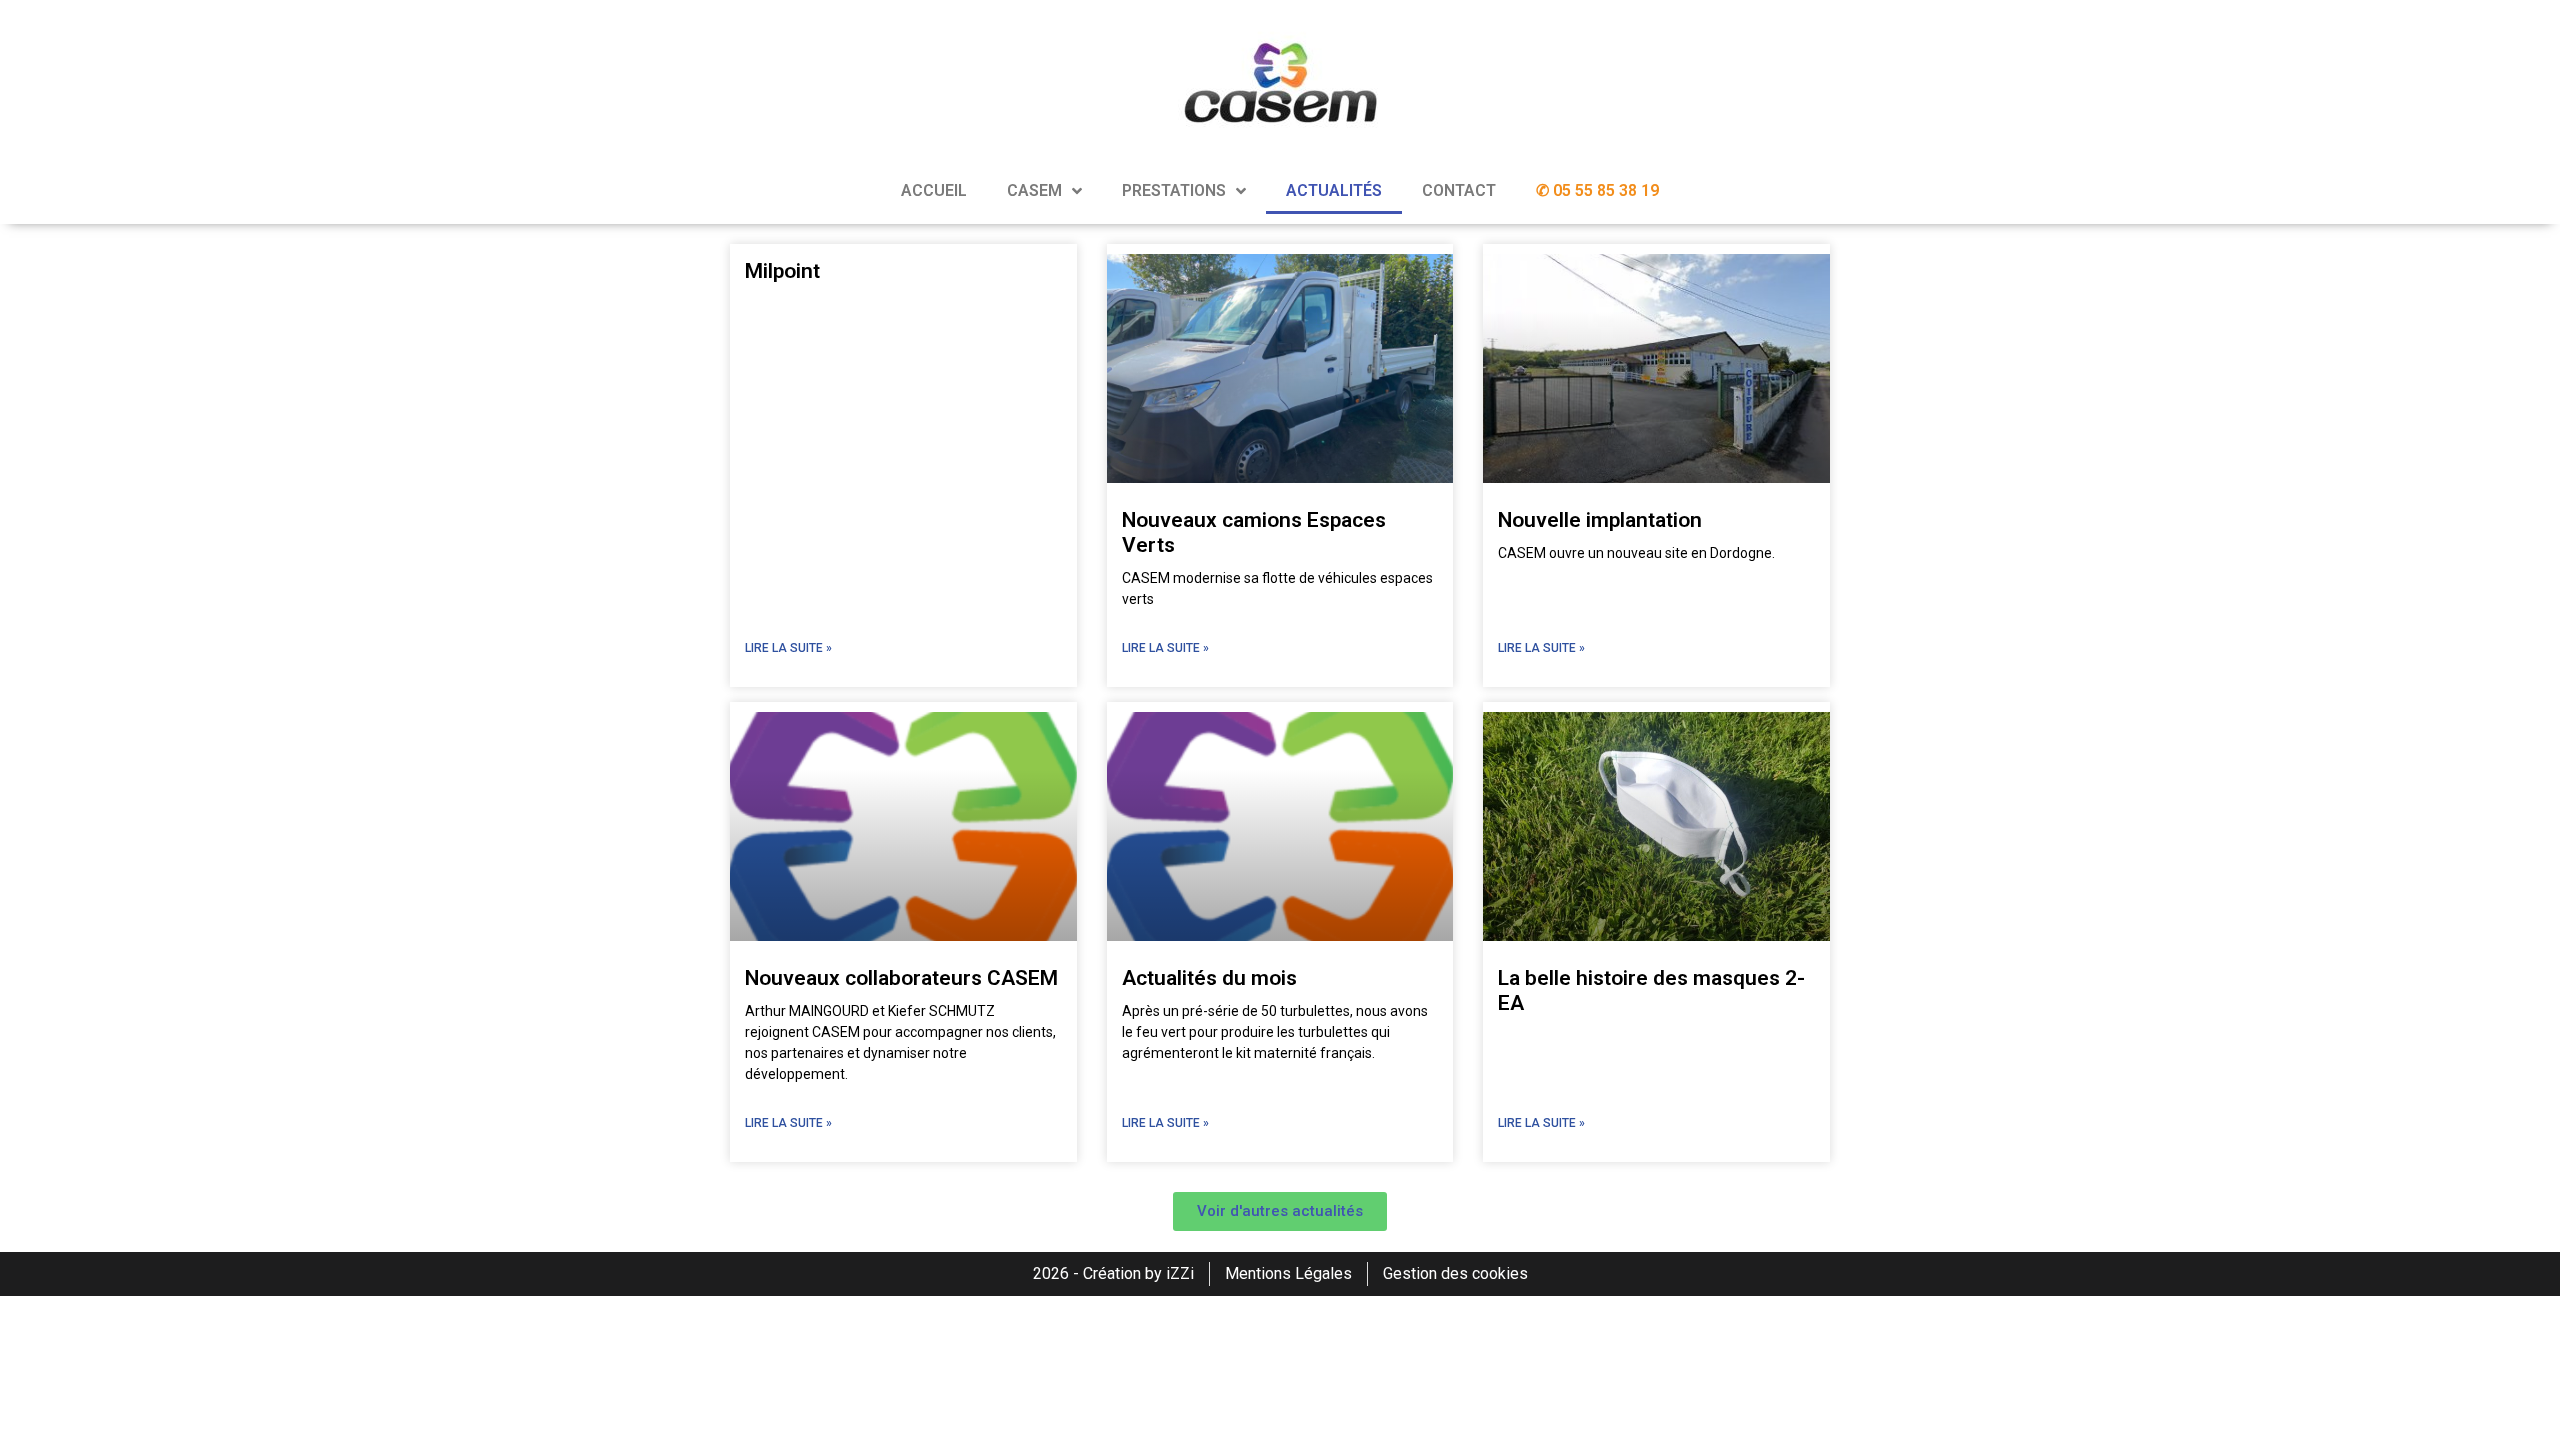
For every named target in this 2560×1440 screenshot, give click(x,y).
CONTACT (1459, 190)
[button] (1280, 1211)
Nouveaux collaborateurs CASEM (901, 978)
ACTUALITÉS (1334, 190)
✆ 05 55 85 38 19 (1597, 190)
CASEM (1034, 190)
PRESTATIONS (1174, 190)
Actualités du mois (1209, 978)
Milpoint (782, 271)
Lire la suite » (788, 648)
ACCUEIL (934, 190)
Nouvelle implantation (1600, 520)
